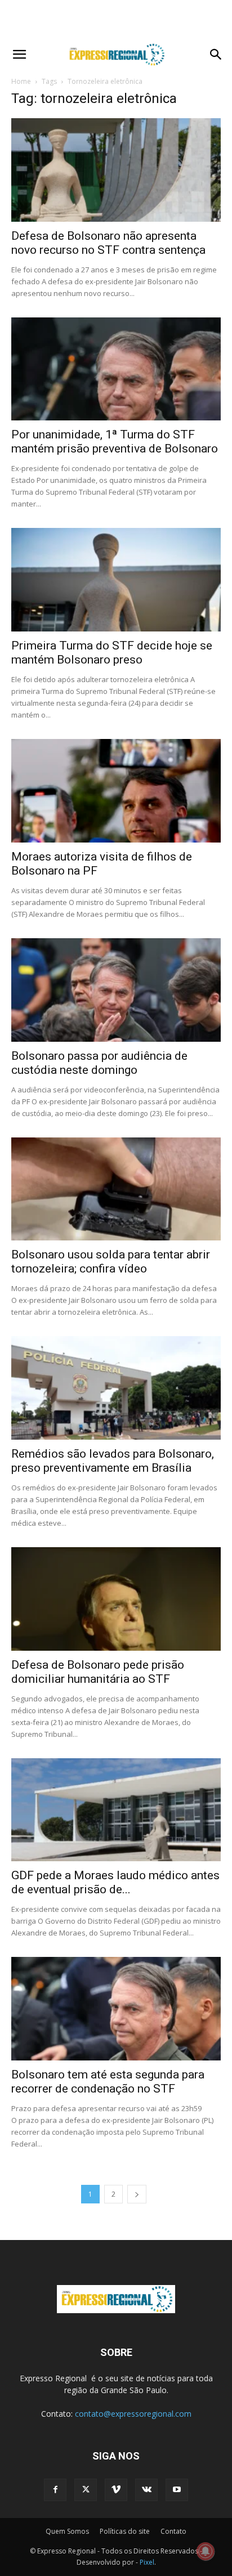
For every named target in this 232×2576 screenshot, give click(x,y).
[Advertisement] (116, 20)
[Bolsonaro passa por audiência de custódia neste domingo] (116, 990)
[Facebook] (55, 2490)
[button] (19, 55)
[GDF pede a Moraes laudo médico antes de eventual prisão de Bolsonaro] (116, 1810)
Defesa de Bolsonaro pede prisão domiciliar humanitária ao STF (98, 1672)
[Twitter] (86, 2490)
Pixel (147, 2562)
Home (21, 81)
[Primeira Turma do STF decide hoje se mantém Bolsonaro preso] (116, 580)
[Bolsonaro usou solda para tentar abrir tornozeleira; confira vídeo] (116, 1189)
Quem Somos (67, 2531)
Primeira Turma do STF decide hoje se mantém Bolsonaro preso (112, 653)
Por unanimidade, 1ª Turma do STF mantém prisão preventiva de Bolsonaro (115, 442)
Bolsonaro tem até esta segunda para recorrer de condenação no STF (108, 2082)
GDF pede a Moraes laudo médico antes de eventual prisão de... (115, 1882)
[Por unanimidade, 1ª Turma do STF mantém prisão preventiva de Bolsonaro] (116, 369)
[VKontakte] (146, 2490)
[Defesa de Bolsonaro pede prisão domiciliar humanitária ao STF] (116, 1599)
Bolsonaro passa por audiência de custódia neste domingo (99, 1063)
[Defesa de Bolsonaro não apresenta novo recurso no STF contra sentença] (116, 170)
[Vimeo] (116, 2490)
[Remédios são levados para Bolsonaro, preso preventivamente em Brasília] (116, 1388)
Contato (173, 2531)
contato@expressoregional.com (133, 2414)
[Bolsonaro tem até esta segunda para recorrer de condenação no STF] (116, 2009)
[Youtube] (177, 2490)
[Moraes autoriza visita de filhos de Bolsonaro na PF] (116, 791)
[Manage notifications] (206, 2551)
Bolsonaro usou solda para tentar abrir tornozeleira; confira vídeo (111, 1262)
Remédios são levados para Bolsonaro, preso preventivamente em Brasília (113, 1461)
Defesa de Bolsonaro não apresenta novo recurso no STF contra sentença (108, 243)
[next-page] (137, 2194)
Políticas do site (125, 2531)
